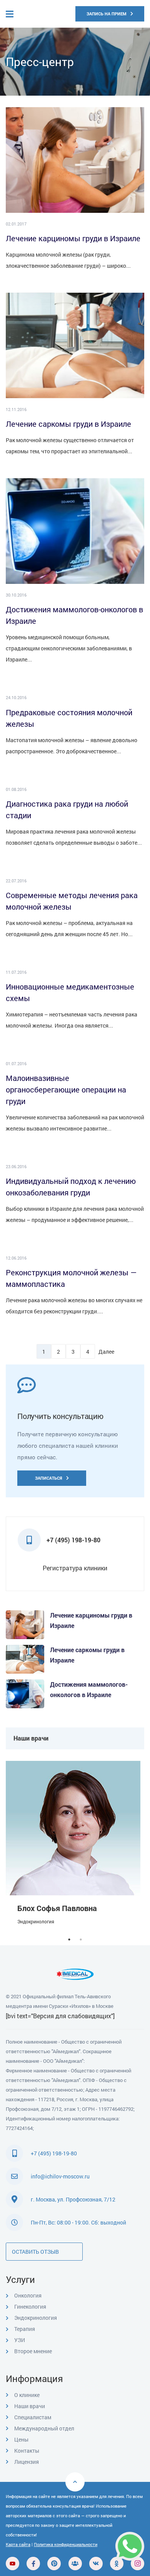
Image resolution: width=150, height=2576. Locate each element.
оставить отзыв (35, 2252)
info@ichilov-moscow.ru (60, 2176)
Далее (106, 1352)
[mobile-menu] (17, 14)
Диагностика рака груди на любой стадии (67, 809)
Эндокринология (36, 1921)
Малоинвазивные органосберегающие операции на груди (66, 1089)
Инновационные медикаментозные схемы (70, 992)
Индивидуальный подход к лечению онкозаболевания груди (71, 1187)
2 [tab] (81, 1939)
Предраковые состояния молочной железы (69, 718)
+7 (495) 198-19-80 (54, 2153)
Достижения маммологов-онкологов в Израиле (74, 615)
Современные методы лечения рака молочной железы (72, 901)
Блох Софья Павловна (57, 1908)
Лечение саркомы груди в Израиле (68, 424)
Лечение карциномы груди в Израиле (73, 238)
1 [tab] (69, 1939)
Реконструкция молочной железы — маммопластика (71, 1278)
